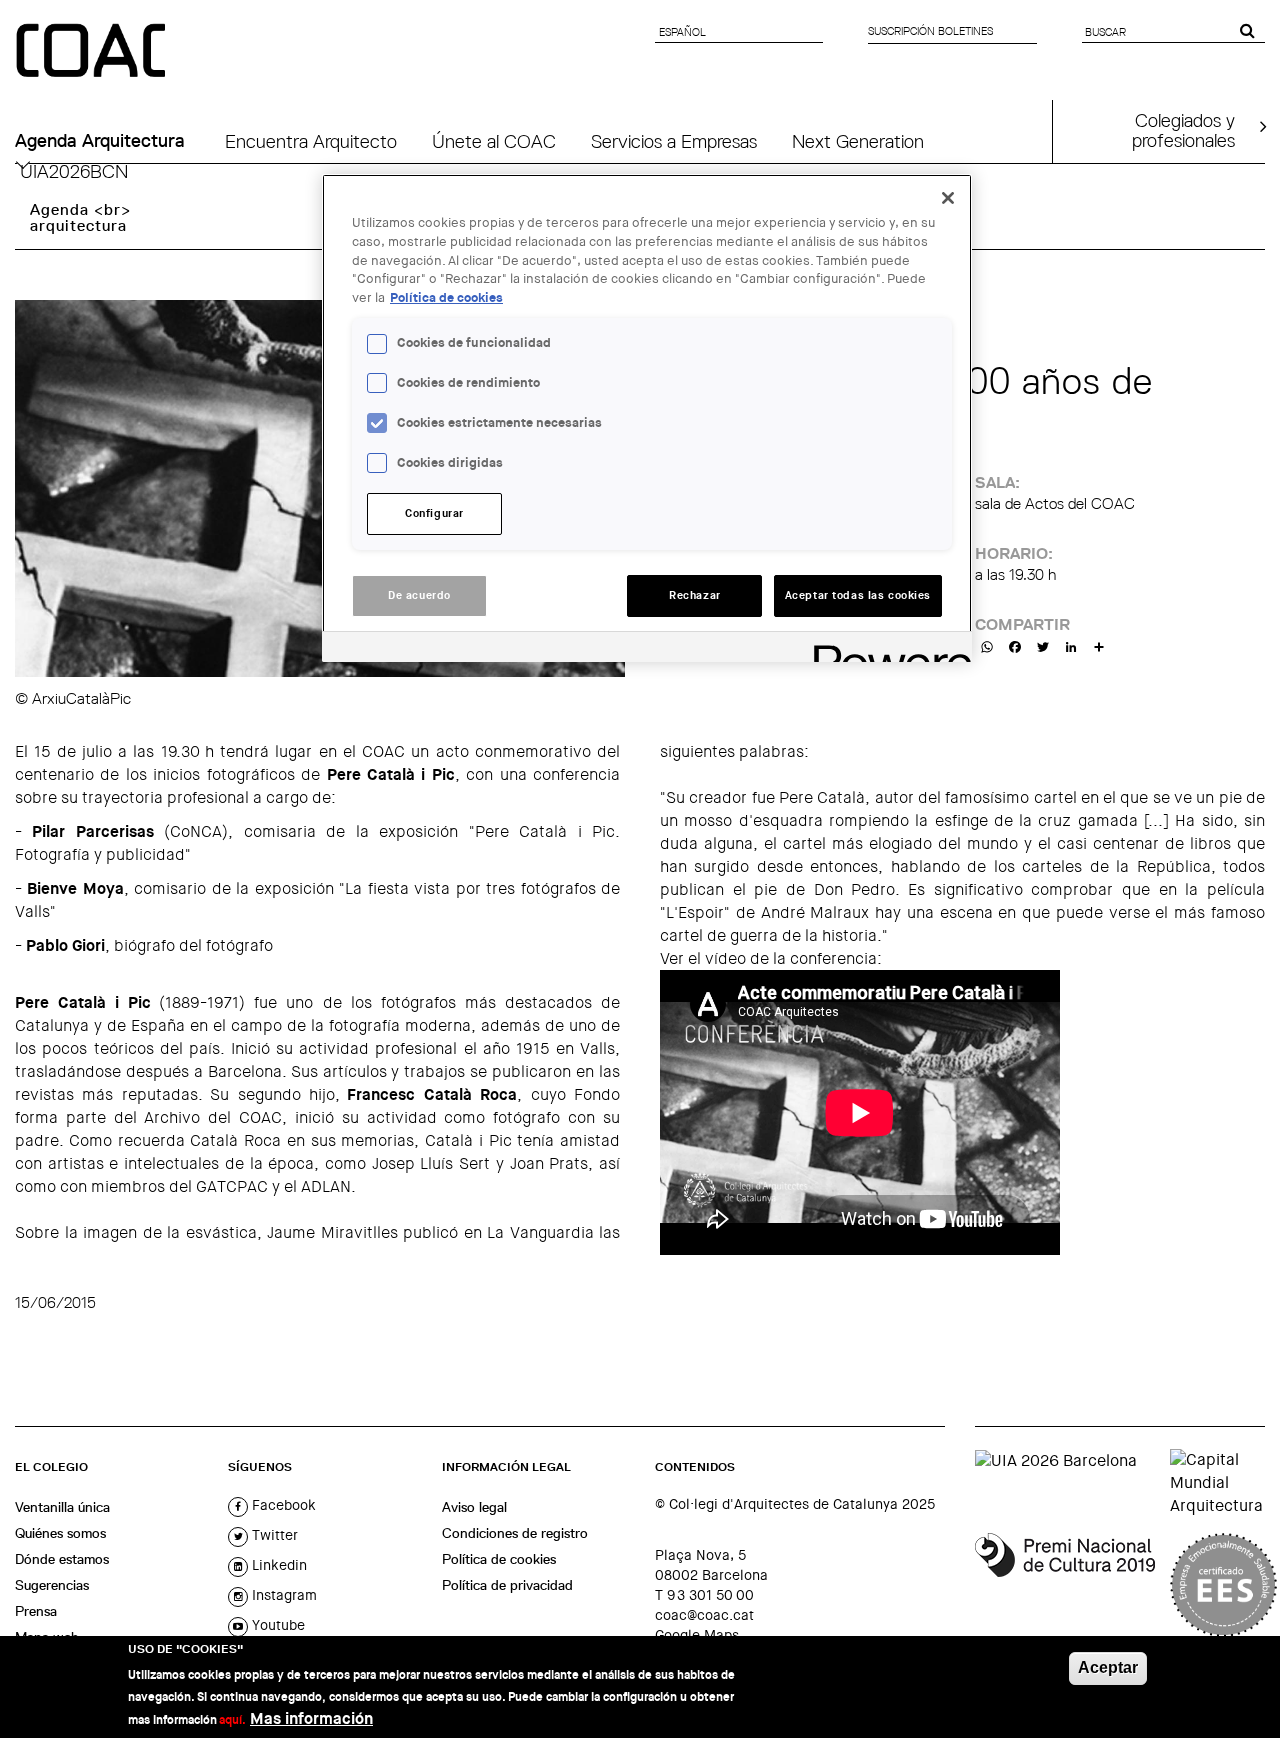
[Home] (93, 52)
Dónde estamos (62, 1559)
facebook (282, 1505)
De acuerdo (419, 595)
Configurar (434, 513)
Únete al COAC (494, 141)
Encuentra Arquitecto (311, 141)
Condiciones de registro (515, 1533)
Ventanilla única (62, 1507)
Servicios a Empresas (674, 141)
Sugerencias (52, 1585)
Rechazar (695, 595)
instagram (282, 1595)
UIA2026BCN (74, 171)
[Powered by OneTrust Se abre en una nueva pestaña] (886, 649)
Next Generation (858, 141)
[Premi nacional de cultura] (1065, 1585)
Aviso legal (474, 1507)
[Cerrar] (948, 198)
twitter (273, 1535)
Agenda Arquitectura (100, 141)
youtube (276, 1625)
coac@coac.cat (704, 1615)
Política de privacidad (507, 1585)
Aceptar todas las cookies (858, 595)
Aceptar (1108, 1667)
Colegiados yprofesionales (1183, 130)
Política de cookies (499, 1559)
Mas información (311, 1718)
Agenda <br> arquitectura (80, 217)
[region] (647, 418)
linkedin (277, 1565)
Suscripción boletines (930, 31)
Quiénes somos (60, 1533)
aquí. (232, 1720)
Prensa (36, 1611)
